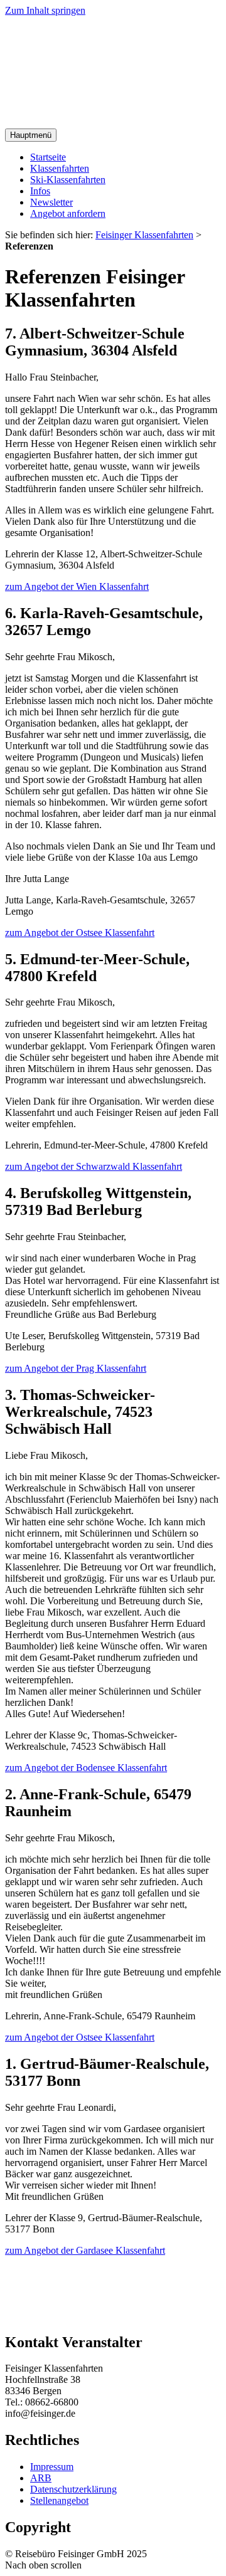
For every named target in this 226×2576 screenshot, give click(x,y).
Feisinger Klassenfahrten (144, 235)
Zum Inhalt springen (45, 10)
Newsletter (51, 202)
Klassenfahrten (60, 168)
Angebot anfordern (68, 213)
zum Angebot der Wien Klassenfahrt (77, 586)
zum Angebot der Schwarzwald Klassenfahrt (94, 1166)
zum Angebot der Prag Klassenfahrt (76, 1368)
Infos (40, 191)
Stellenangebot (59, 2500)
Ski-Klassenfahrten (68, 180)
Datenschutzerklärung (73, 2489)
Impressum (52, 2467)
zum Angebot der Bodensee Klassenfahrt (86, 1768)
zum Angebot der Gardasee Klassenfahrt (85, 2250)
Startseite (48, 157)
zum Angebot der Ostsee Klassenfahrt (80, 933)
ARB (41, 2478)
